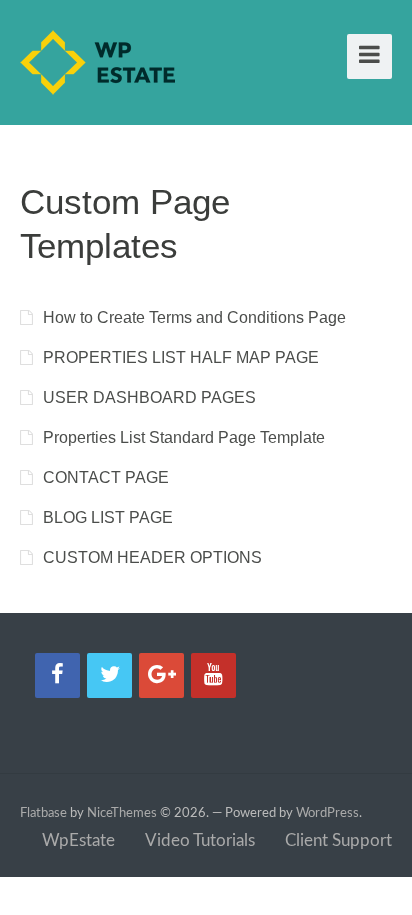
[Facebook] (57, 675)
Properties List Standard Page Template (184, 437)
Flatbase (43, 813)
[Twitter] (109, 675)
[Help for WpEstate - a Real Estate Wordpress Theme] (97, 75)
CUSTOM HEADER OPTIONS (152, 557)
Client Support (338, 840)
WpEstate (78, 840)
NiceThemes (122, 813)
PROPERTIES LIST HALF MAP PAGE (181, 357)
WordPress (327, 813)
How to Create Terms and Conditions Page (194, 317)
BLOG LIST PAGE (108, 517)
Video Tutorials (200, 840)
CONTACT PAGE (106, 477)
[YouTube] (213, 675)
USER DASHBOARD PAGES (149, 397)
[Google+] (161, 675)
